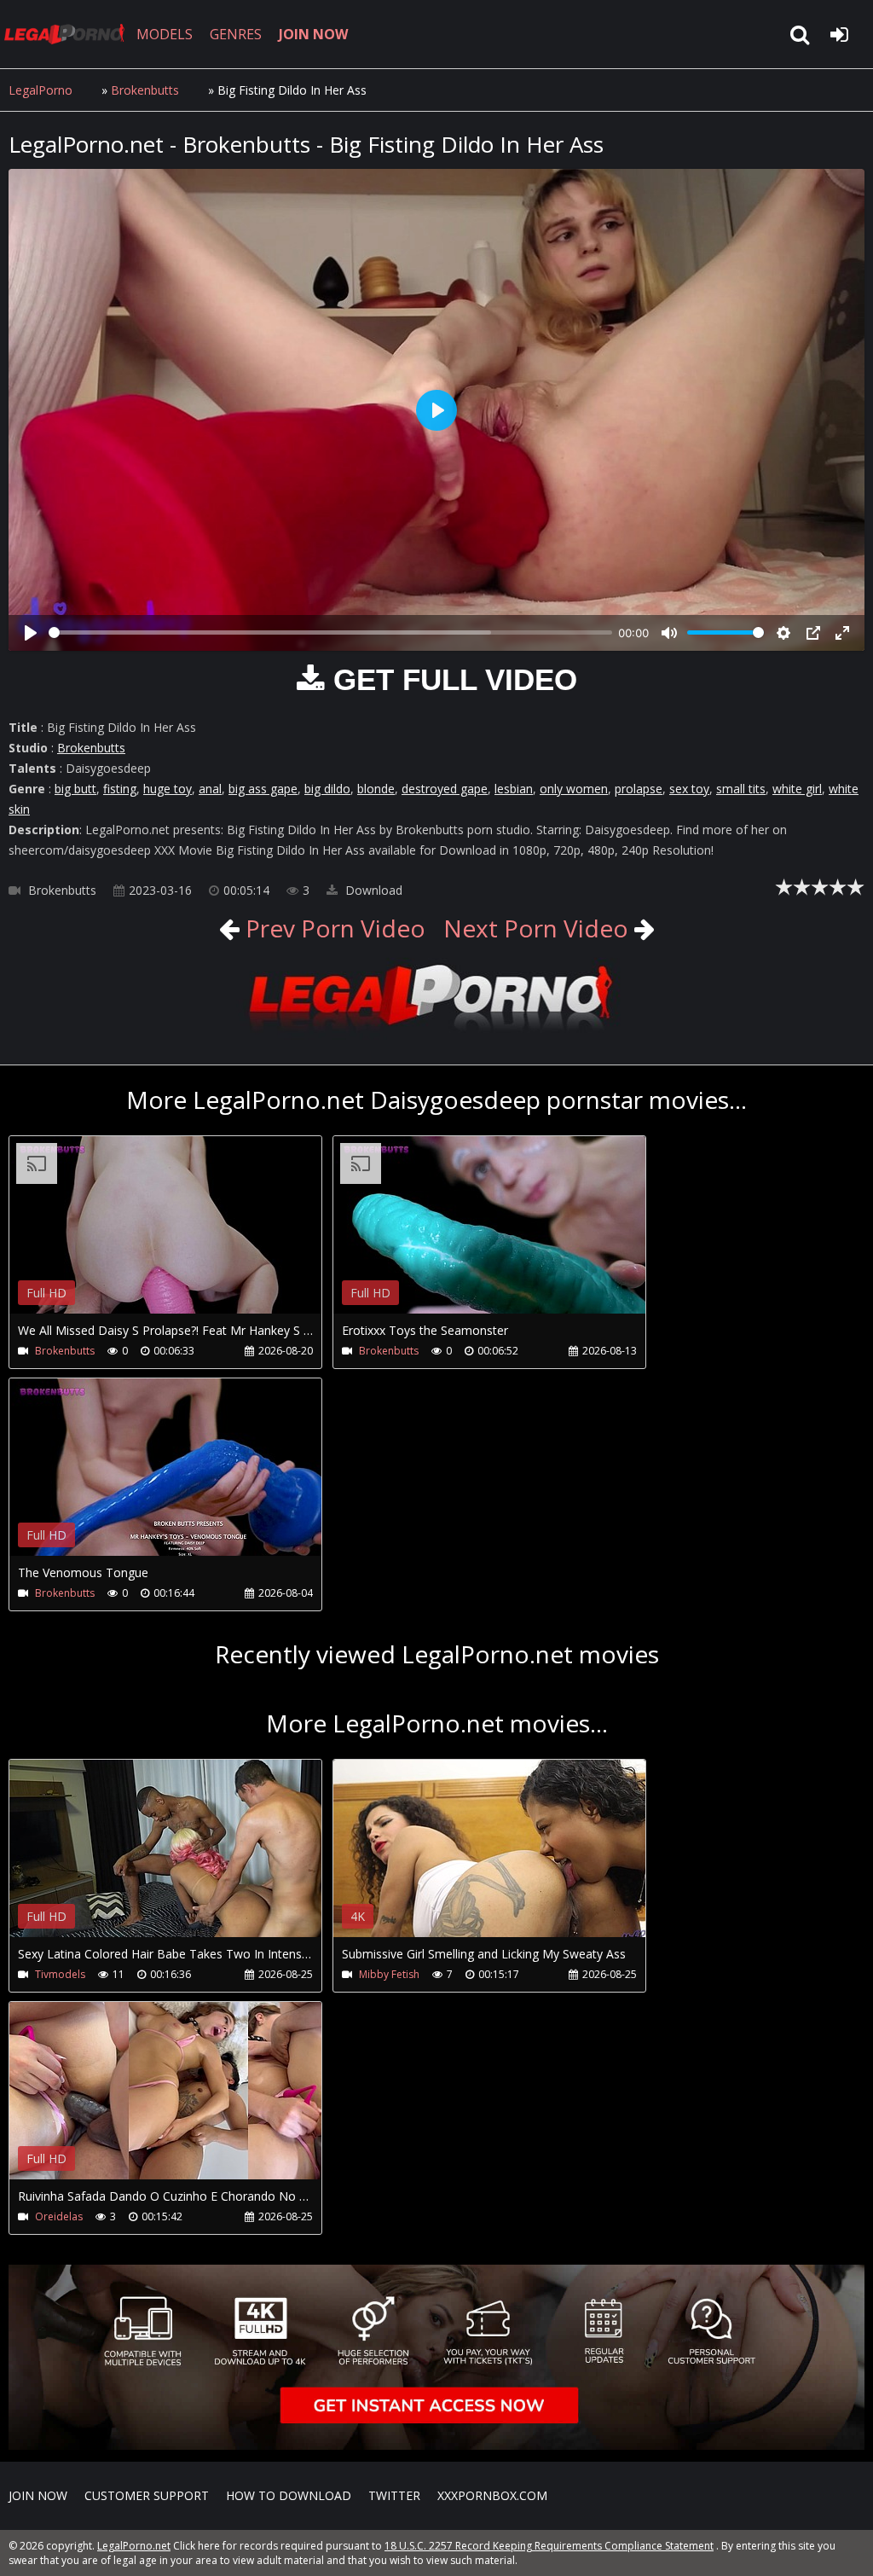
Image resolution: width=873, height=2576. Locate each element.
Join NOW (38, 2495)
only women (574, 789)
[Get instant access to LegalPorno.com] (436, 2445)
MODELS (165, 34)
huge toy (168, 789)
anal (210, 789)
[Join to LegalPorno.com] (436, 1031)
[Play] (31, 633)
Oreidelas (59, 2216)
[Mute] (669, 633)
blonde (376, 789)
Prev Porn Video (332, 928)
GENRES (236, 34)
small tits (741, 789)
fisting (120, 789)
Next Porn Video (536, 928)
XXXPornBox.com (492, 2495)
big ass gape (263, 789)
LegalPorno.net (68, 34)
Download (372, 890)
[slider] (330, 632)
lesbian (514, 789)
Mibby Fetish (389, 1974)
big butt (75, 789)
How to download (289, 2495)
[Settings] (783, 633)
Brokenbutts (145, 90)
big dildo (327, 789)
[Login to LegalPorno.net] (839, 34)
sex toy (689, 789)
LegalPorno (40, 90)
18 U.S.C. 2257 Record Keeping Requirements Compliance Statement (549, 2546)
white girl (797, 789)
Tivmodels (60, 1974)
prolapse (639, 789)
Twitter (394, 2495)
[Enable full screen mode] (842, 633)
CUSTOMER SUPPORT (147, 2495)
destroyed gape (445, 789)
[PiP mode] (813, 633)
